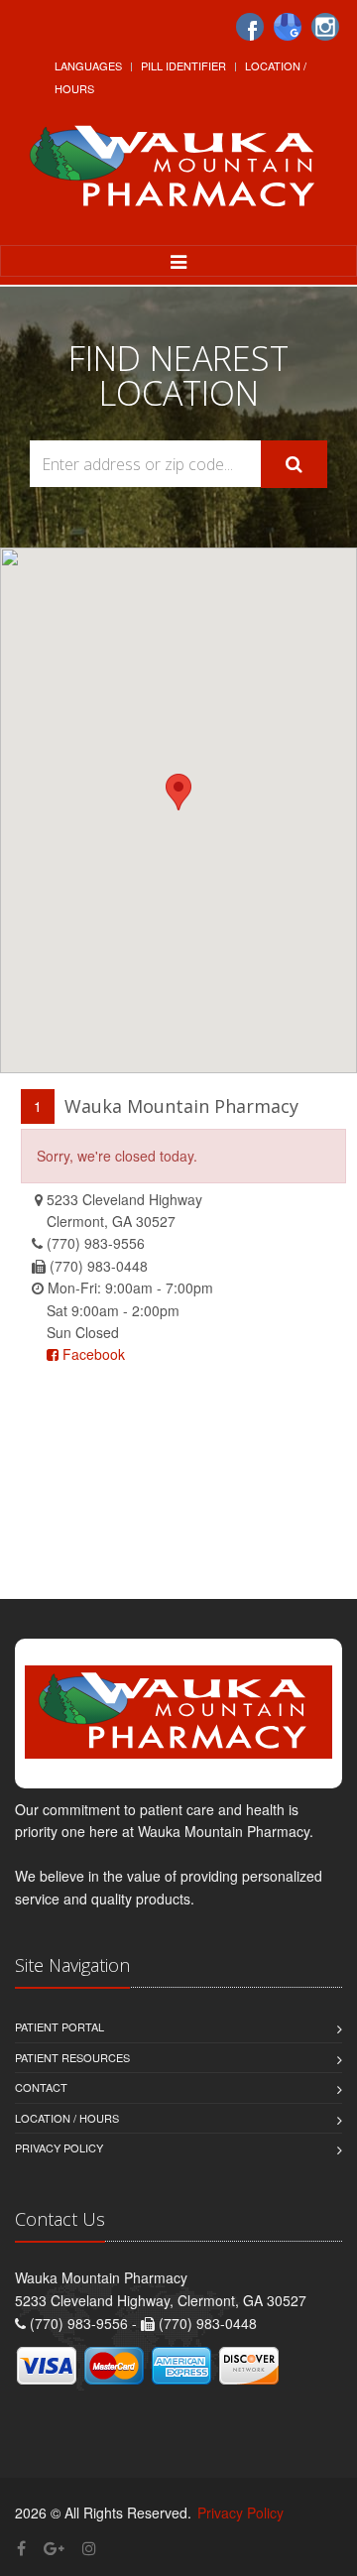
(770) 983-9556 (96, 1243)
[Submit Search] (294, 464)
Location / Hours (67, 2118)
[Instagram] (325, 27)
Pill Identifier (183, 65)
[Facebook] (250, 27)
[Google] (288, 27)
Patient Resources (72, 2057)
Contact (41, 2087)
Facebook (92, 1354)
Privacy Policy (59, 2147)
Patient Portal (59, 2026)
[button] (178, 792)
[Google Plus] (54, 2548)
